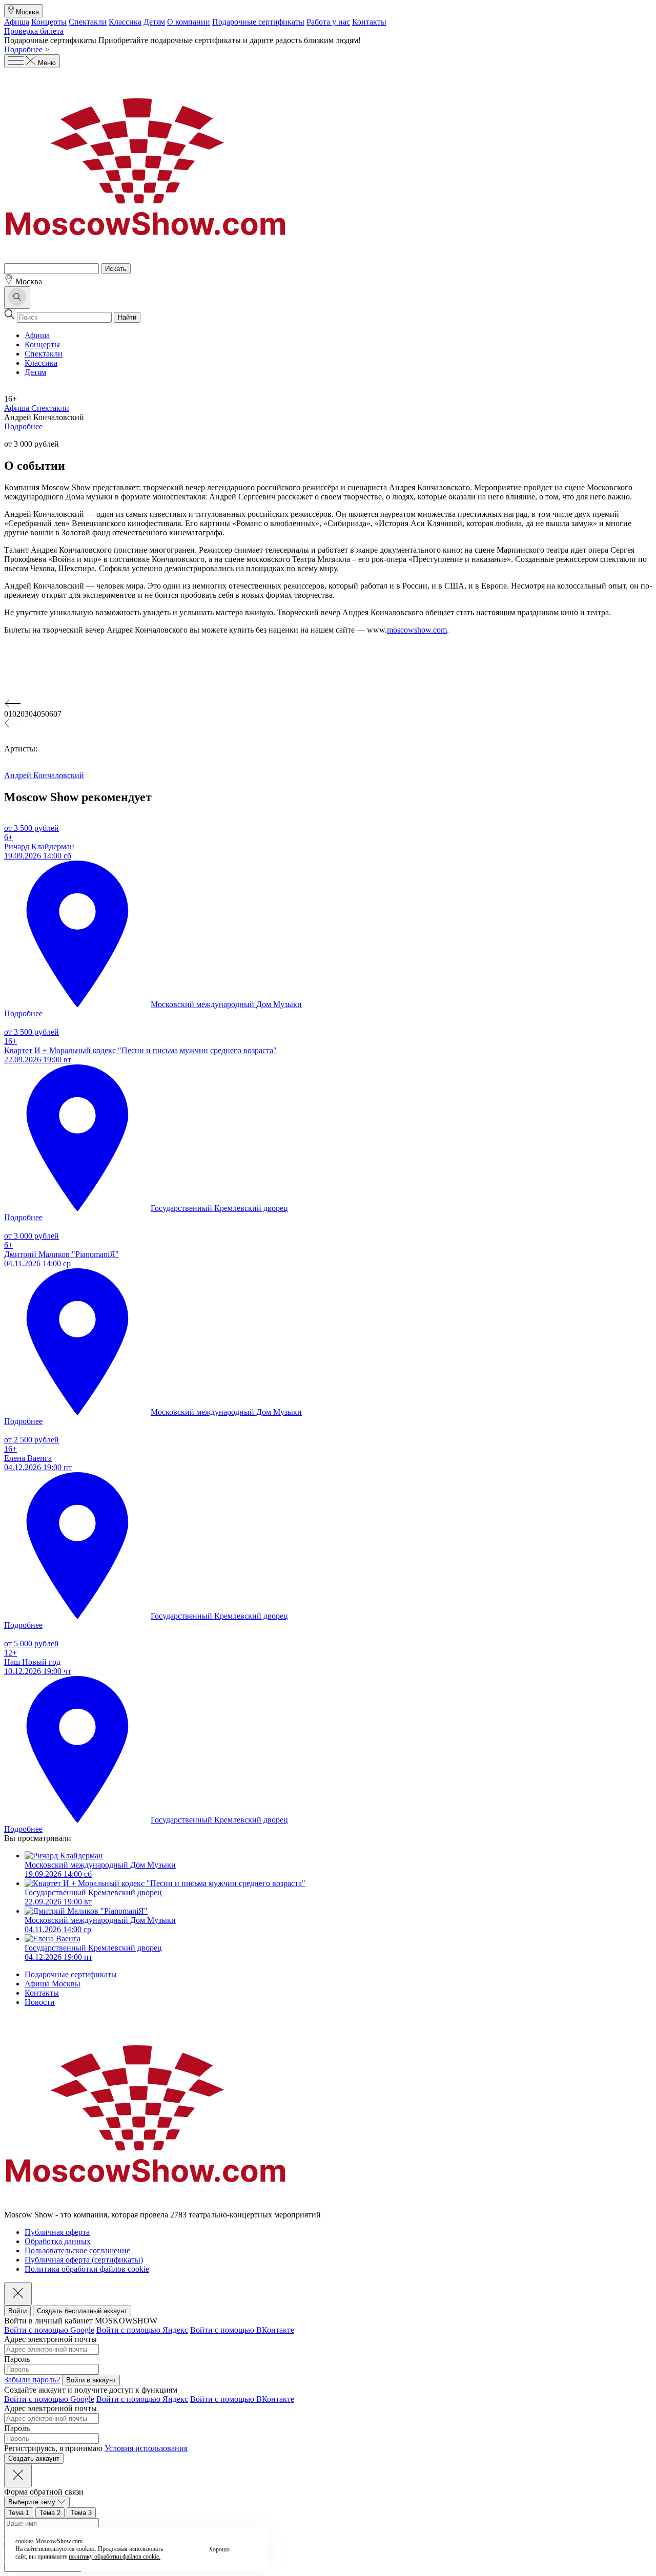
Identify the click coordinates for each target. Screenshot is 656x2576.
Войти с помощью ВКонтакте (242, 2330)
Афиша (17, 22)
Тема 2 (50, 2513)
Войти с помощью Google (49, 2330)
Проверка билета (34, 31)
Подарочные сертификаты (258, 22)
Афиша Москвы (53, 1984)
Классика (125, 22)
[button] (328, 704)
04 (33, 714)
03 (25, 714)
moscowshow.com (417, 630)
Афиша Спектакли (37, 408)
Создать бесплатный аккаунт (82, 2311)
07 (57, 714)
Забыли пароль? (32, 2380)
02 (16, 714)
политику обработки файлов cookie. (115, 2557)
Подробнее (23, 426)
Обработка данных (58, 2241)
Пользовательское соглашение (77, 2250)
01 (8, 714)
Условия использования (146, 2448)
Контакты (369, 22)
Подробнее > (27, 49)
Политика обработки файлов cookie (87, 2269)
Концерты (49, 22)
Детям (154, 22)
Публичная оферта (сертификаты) (84, 2260)
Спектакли (88, 22)
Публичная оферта (57, 2232)
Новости (40, 2002)
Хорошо (219, 2549)
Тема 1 (19, 2513)
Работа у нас (328, 22)
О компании (189, 22)
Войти (17, 2311)
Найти (127, 317)
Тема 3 (81, 2513)
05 (41, 714)
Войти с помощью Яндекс (142, 2330)
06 (49, 714)
